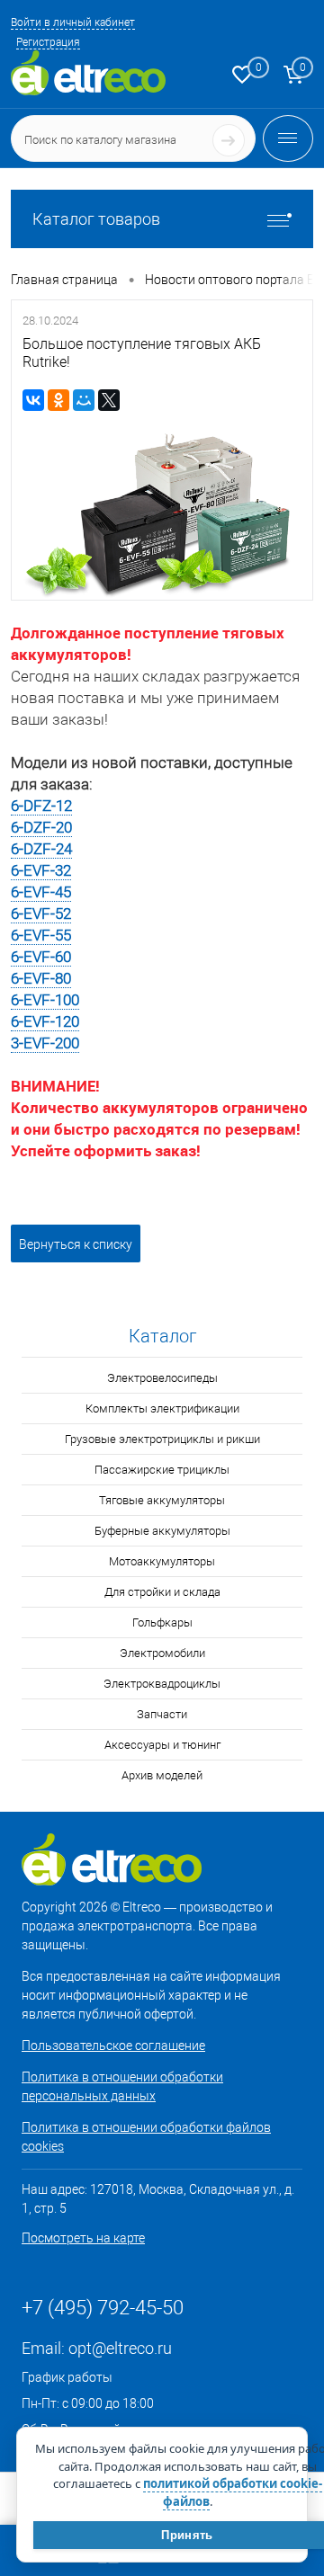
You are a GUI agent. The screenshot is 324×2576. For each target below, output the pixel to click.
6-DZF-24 (41, 849)
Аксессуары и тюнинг (162, 1745)
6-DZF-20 (41, 827)
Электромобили (162, 1653)
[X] (109, 400)
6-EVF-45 (41, 892)
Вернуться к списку (76, 1244)
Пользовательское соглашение (113, 2046)
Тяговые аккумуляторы (162, 1500)
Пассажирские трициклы (162, 1470)
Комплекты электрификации (162, 1408)
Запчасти (162, 1714)
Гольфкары (162, 1622)
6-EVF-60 (41, 957)
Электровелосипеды (162, 1378)
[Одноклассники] (58, 400)
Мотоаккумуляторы (162, 1561)
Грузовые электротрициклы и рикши (162, 1439)
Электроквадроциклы (162, 1684)
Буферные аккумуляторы (162, 1531)
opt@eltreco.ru (120, 2348)
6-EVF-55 (41, 935)
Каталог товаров (96, 219)
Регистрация (48, 42)
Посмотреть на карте (83, 2238)
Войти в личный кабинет (73, 22)
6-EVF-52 (41, 914)
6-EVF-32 (41, 870)
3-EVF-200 (45, 1043)
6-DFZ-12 (41, 806)
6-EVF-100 (45, 1000)
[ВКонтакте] (33, 400)
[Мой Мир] (84, 400)
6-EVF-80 (41, 978)
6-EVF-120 (45, 1021)
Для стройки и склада (162, 1592)
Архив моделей (162, 1775)
